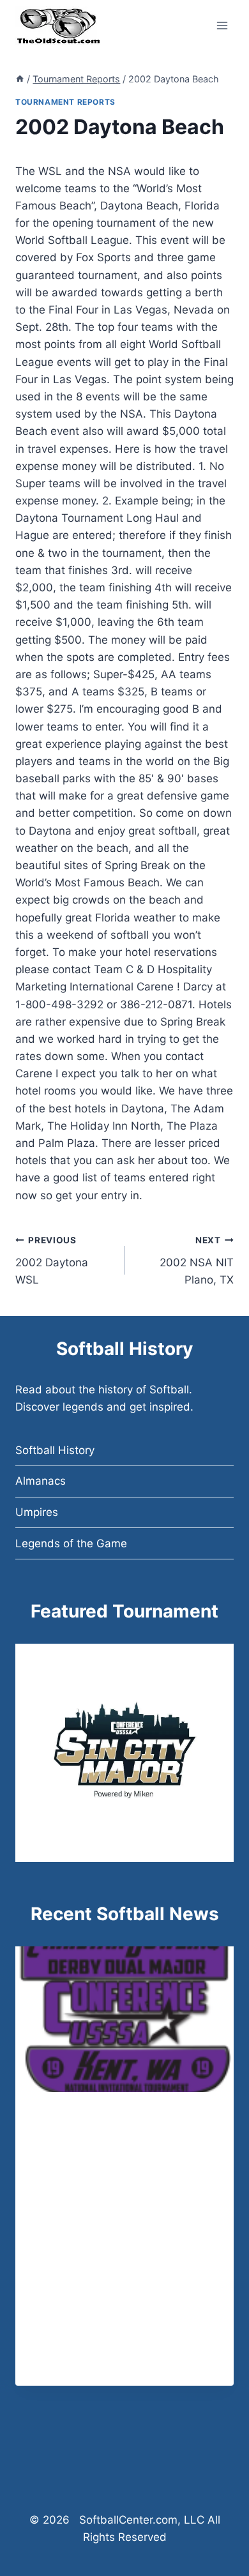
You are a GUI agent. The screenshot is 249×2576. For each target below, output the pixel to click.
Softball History (55, 1450)
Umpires (37, 1512)
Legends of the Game (71, 1543)
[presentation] (124, 2019)
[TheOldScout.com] (58, 26)
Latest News (65, 2119)
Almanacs (41, 1481)
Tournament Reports (65, 102)
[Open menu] (222, 25)
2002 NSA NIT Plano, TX (197, 1261)
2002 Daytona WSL (52, 1261)
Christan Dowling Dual (113, 2139)
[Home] (20, 79)
